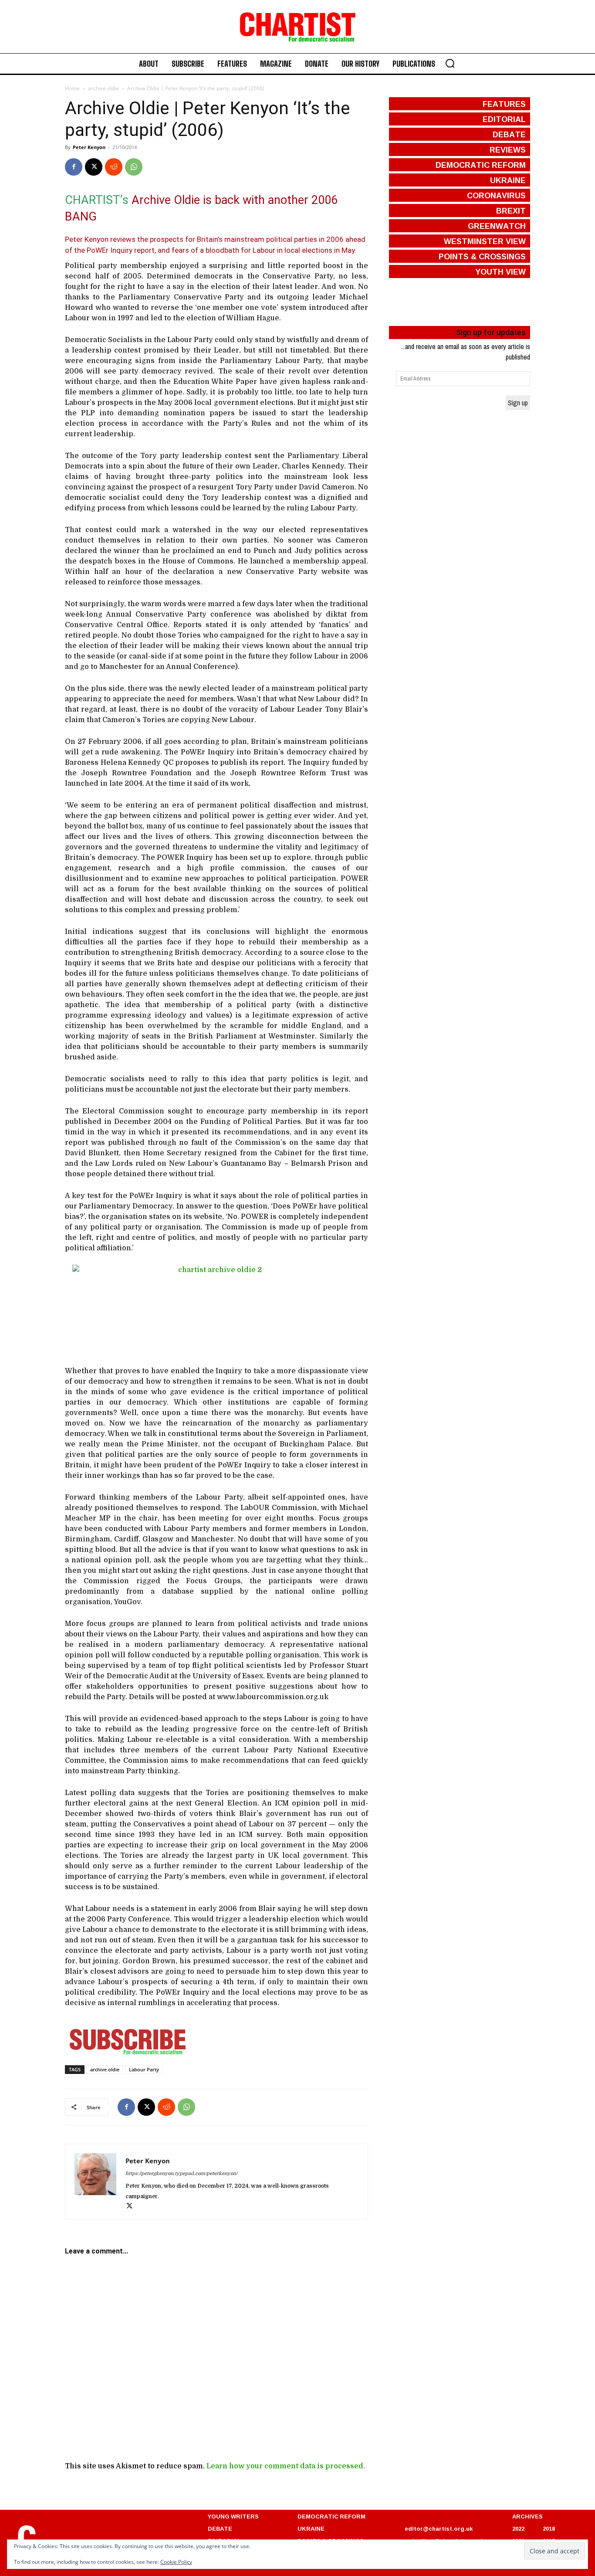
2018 (549, 2528)
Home (72, 88)
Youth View (500, 272)
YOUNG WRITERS (233, 2516)
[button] (450, 63)
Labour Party (144, 2069)
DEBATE (220, 2528)
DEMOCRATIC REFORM (331, 2516)
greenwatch (497, 226)
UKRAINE (311, 2528)
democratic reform (481, 165)
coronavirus (496, 195)
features (504, 104)
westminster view (485, 241)
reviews (508, 149)
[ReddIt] (114, 167)
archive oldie (103, 88)
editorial (504, 119)
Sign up (518, 403)
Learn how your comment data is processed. (286, 2466)
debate (509, 134)
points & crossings (482, 256)
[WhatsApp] (134, 167)
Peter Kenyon (89, 147)
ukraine (508, 180)
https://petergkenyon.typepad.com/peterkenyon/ (181, 2174)
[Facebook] (74, 167)
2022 (518, 2528)
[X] (94, 167)
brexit (511, 210)
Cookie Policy (176, 2562)
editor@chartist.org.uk (439, 2528)
